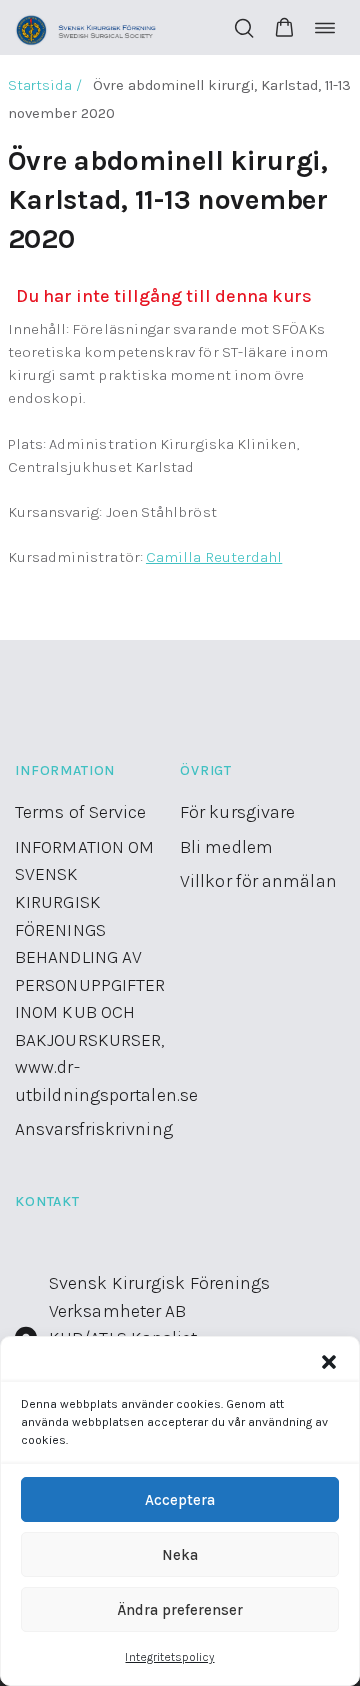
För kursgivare (237, 812)
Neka (180, 1555)
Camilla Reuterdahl (214, 557)
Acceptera (180, 1500)
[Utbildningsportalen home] (86, 27)
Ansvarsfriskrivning (94, 1129)
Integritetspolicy (169, 1657)
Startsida (40, 85)
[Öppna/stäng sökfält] (244, 28)
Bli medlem (226, 847)
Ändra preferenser (180, 1610)
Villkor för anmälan (258, 881)
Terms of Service (80, 812)
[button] (329, 1362)
